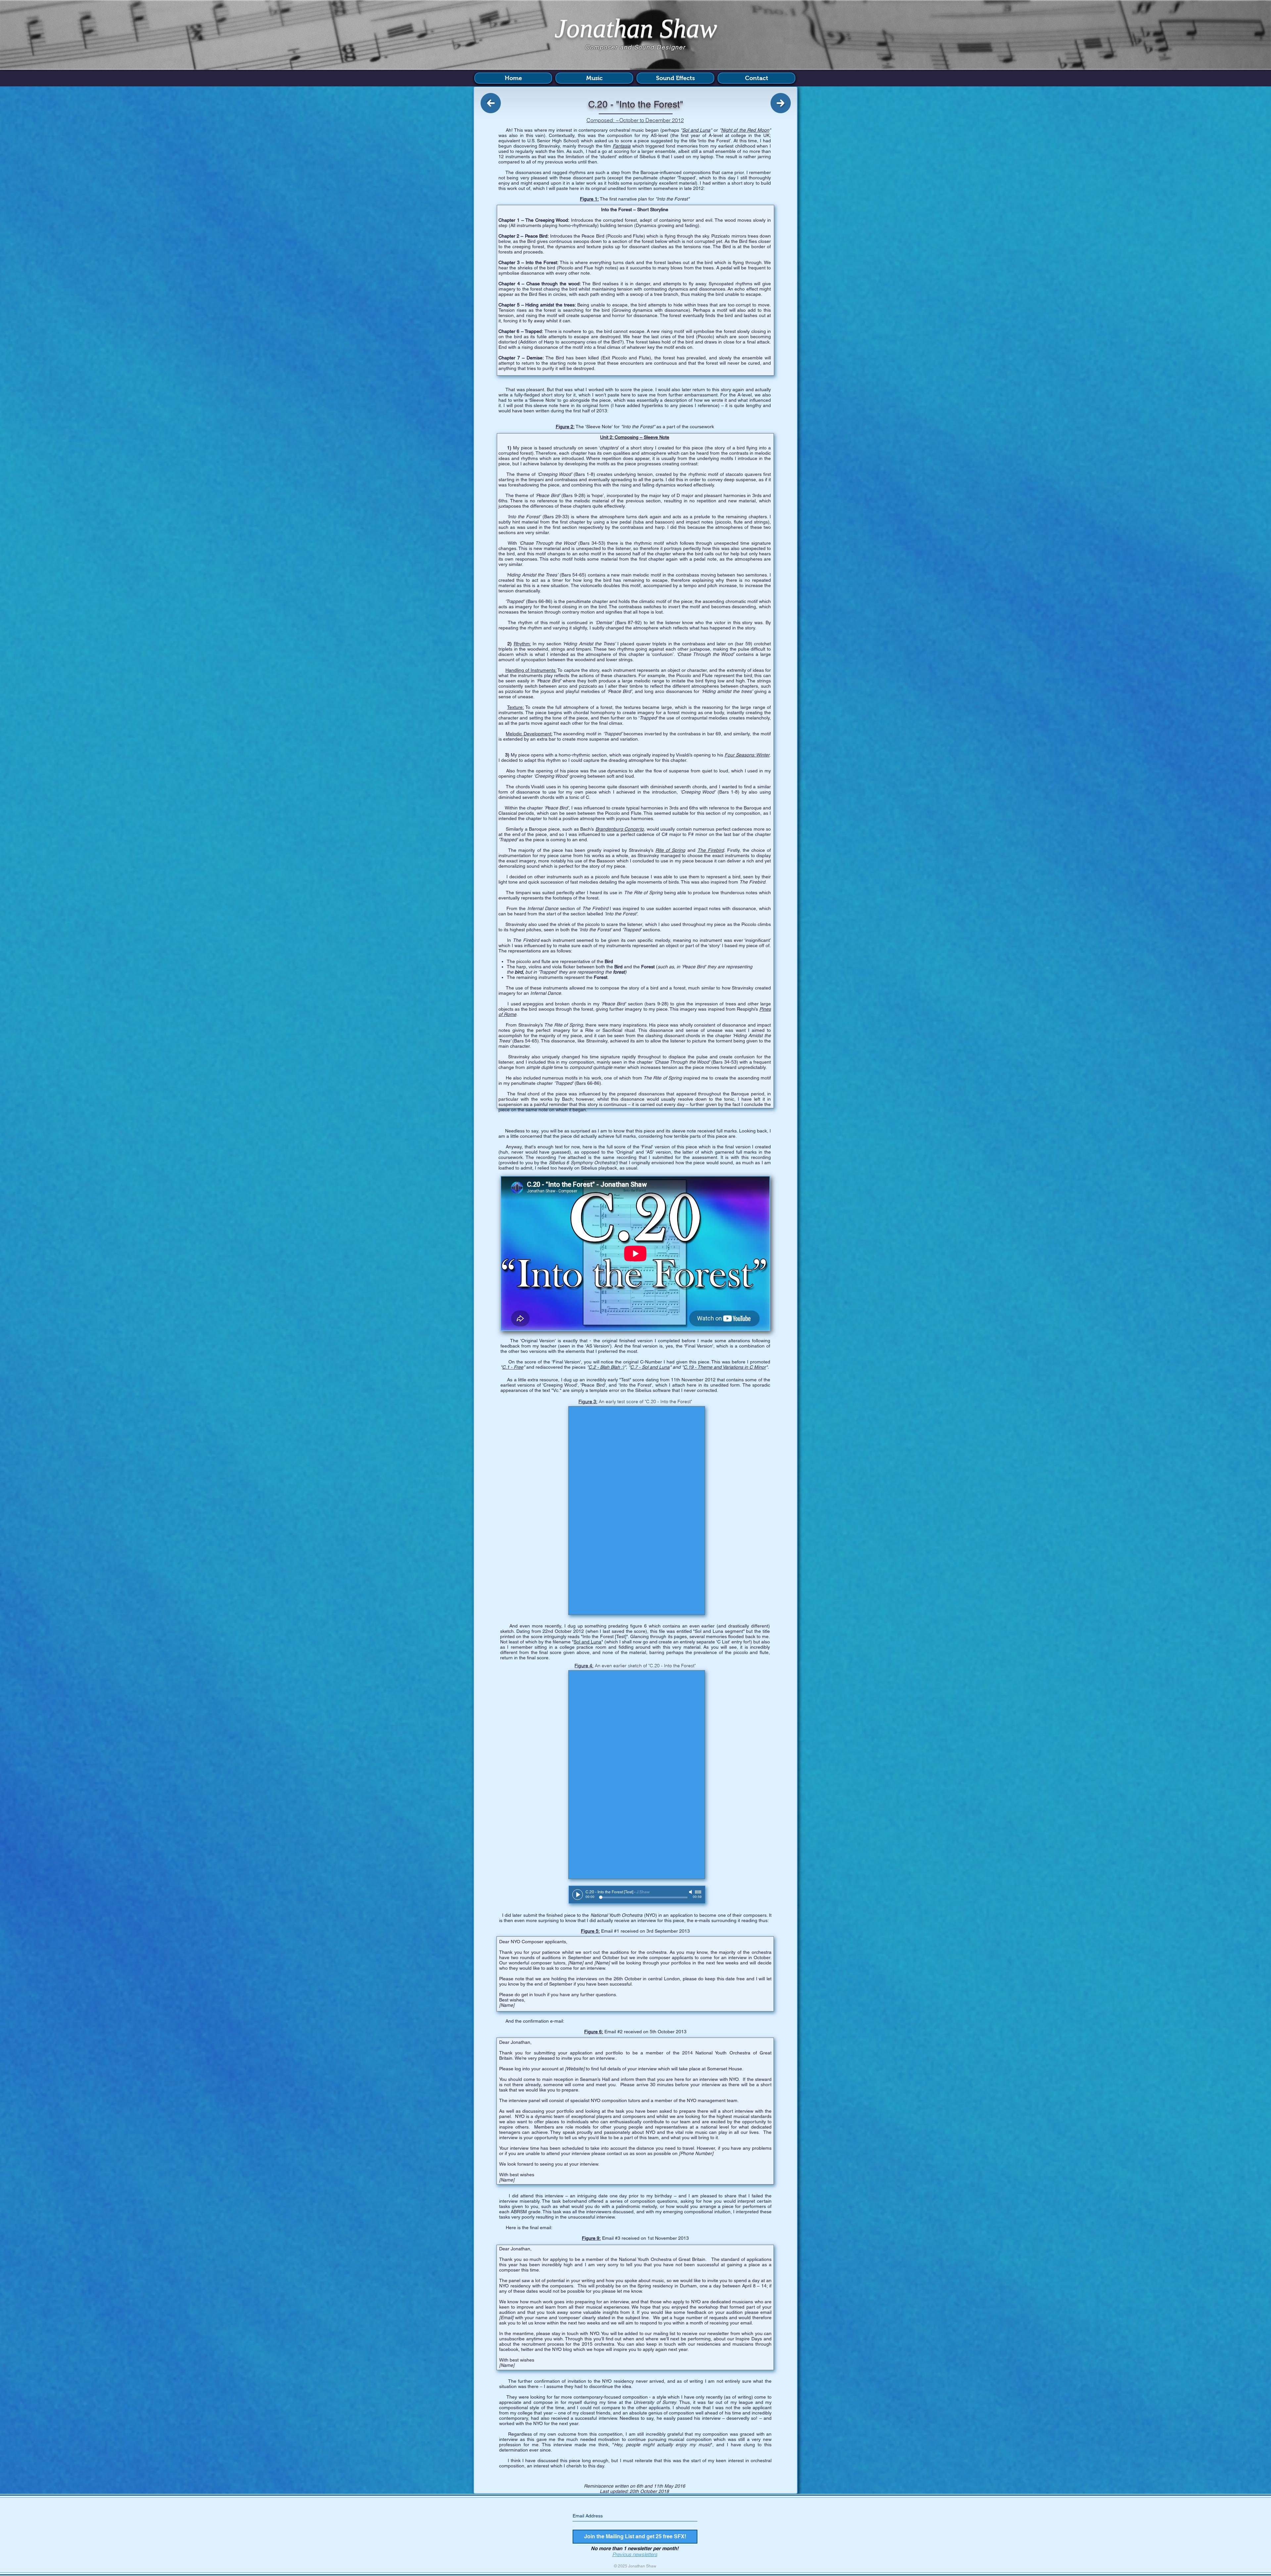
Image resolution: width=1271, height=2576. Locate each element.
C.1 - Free (513, 1367)
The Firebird (711, 850)
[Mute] (691, 1892)
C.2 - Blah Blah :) (606, 1367)
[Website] (575, 2069)
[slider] (698, 1892)
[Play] (578, 1895)
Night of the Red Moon (745, 130)
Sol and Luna (696, 130)
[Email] (506, 2318)
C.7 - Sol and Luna (650, 1367)
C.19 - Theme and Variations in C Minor (725, 1367)
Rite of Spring (670, 850)
